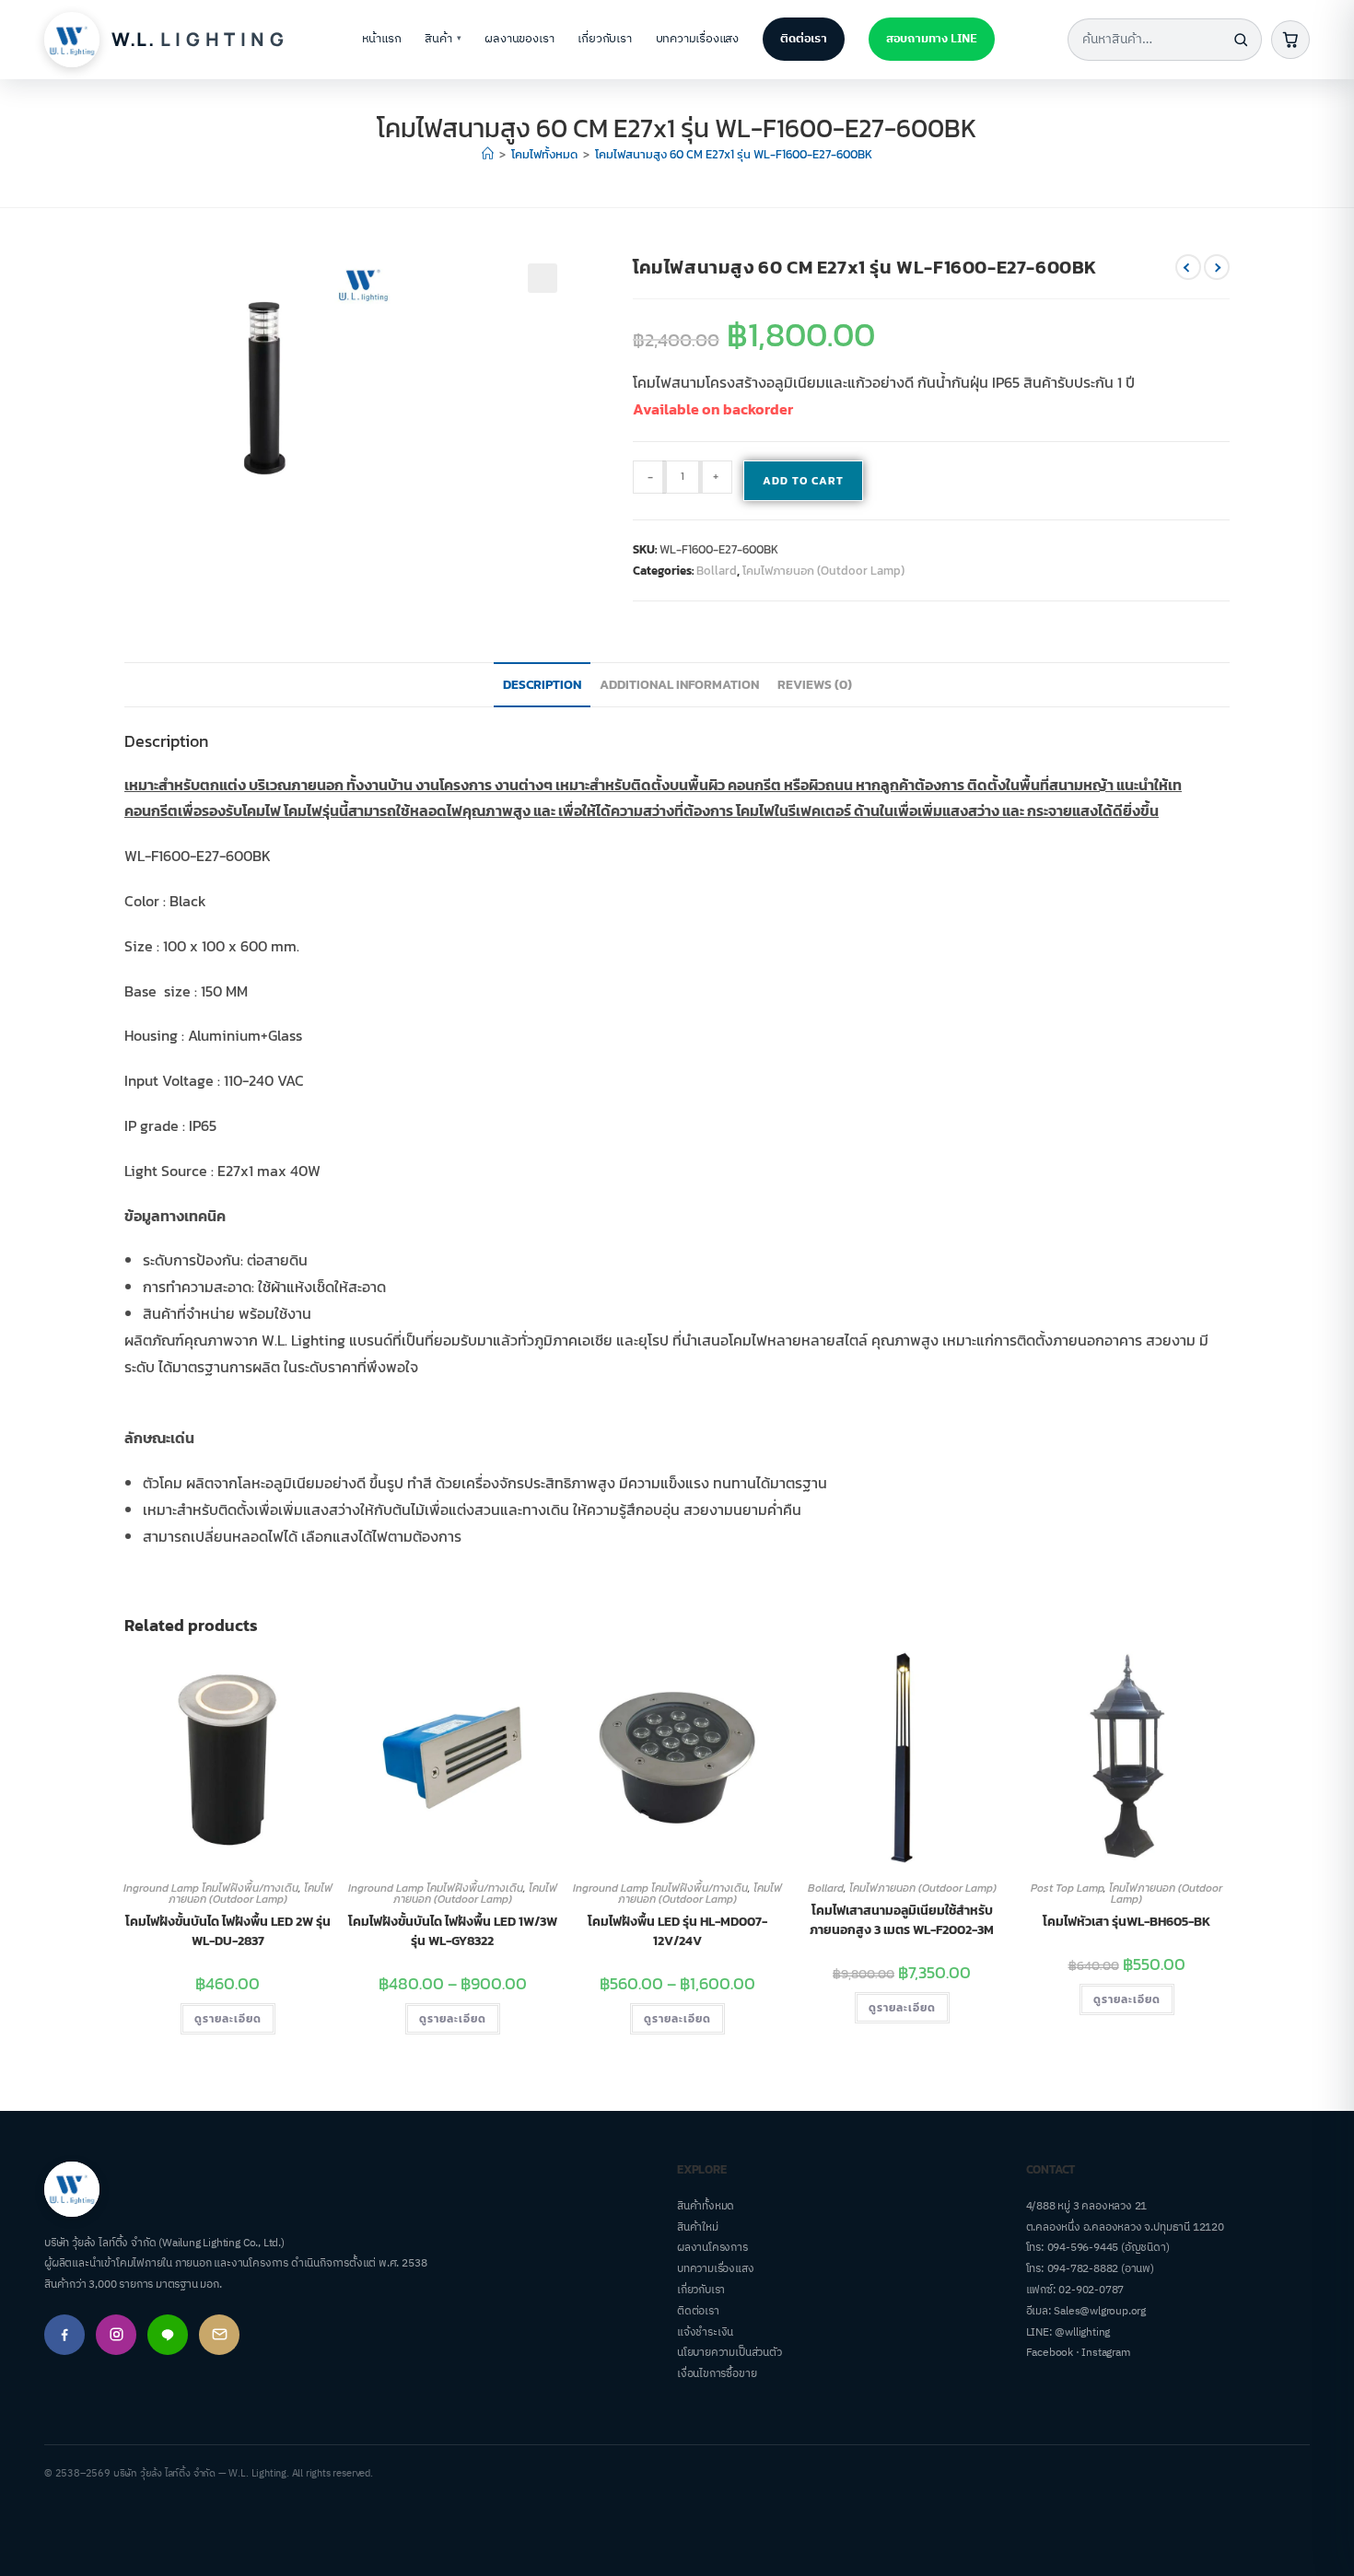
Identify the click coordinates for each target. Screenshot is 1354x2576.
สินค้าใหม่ (698, 2227)
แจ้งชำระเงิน (705, 2332)
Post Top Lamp (1067, 1888)
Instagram (1105, 2353)
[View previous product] (1188, 267)
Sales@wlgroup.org (1100, 2311)
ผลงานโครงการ (712, 2248)
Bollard (717, 571)
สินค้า (443, 39)
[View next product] (1217, 267)
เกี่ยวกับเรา (604, 39)
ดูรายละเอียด (228, 2019)
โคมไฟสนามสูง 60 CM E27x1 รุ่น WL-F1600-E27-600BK (734, 154)
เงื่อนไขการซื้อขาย (717, 2374)
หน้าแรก (382, 39)
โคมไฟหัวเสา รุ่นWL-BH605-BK (1126, 1922)
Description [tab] (542, 684)
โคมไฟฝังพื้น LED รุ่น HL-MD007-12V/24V (677, 1931)
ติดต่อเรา (804, 39)
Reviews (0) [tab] (815, 684)
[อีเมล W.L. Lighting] (219, 2335)
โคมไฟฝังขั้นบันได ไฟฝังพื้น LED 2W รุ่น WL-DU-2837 (228, 1931)
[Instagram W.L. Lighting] (116, 2335)
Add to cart (803, 481)
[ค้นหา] (1241, 40)
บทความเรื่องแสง (698, 39)
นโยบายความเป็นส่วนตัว (730, 2353)
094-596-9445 (1083, 2248)
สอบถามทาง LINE (932, 39)
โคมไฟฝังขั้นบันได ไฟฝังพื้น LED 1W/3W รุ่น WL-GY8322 (453, 1931)
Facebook (1050, 2353)
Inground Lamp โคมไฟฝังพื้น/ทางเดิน (211, 1888)
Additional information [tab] (679, 684)
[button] (543, 278)
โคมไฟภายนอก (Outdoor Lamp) (823, 571)
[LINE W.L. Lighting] (168, 2335)
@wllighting (1082, 2332)
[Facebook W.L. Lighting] (64, 2335)
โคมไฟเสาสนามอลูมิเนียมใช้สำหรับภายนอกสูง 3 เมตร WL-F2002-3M (902, 1920)
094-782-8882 (1083, 2269)
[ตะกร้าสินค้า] (1290, 40)
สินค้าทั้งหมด (706, 2206)
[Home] (488, 154)
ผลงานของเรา (519, 39)
